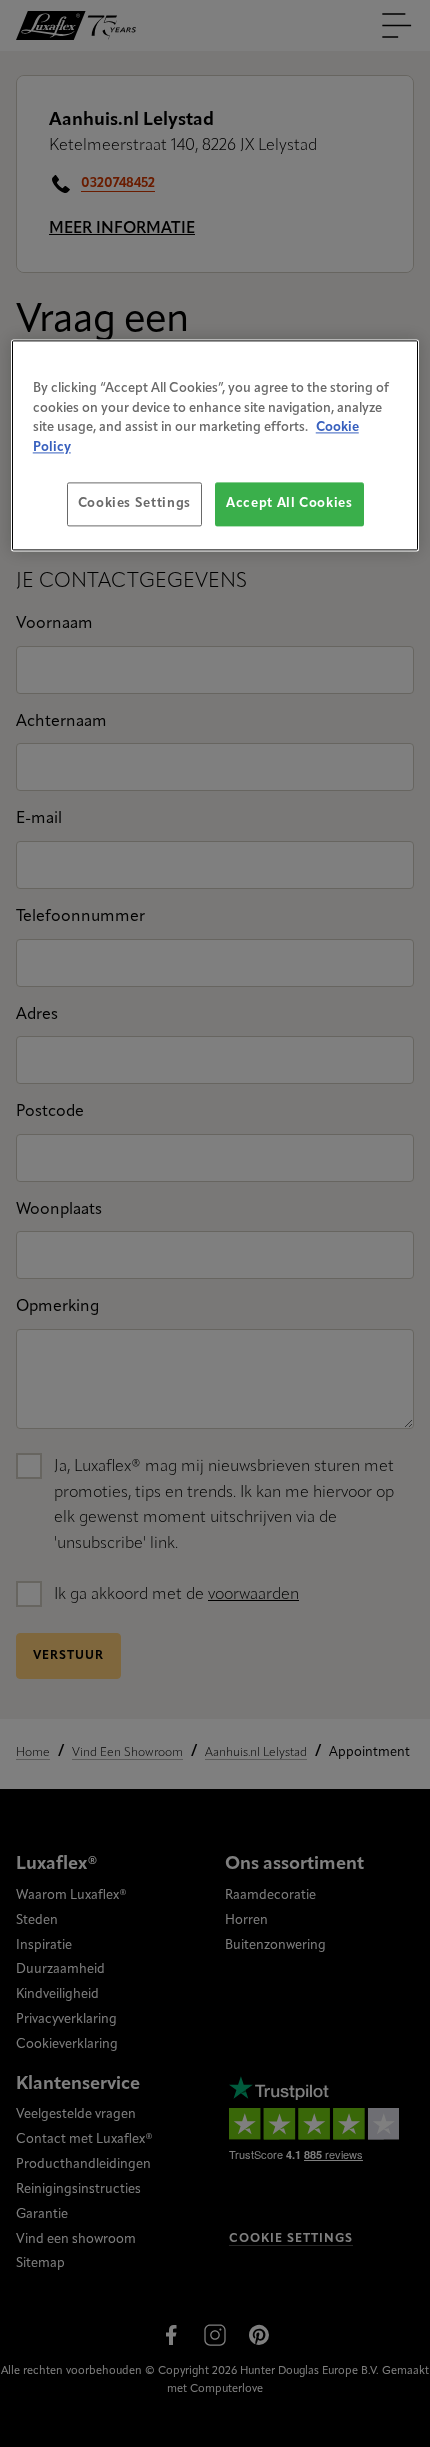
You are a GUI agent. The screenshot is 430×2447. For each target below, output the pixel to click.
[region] (215, 445)
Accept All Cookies (289, 504)
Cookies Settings (134, 504)
